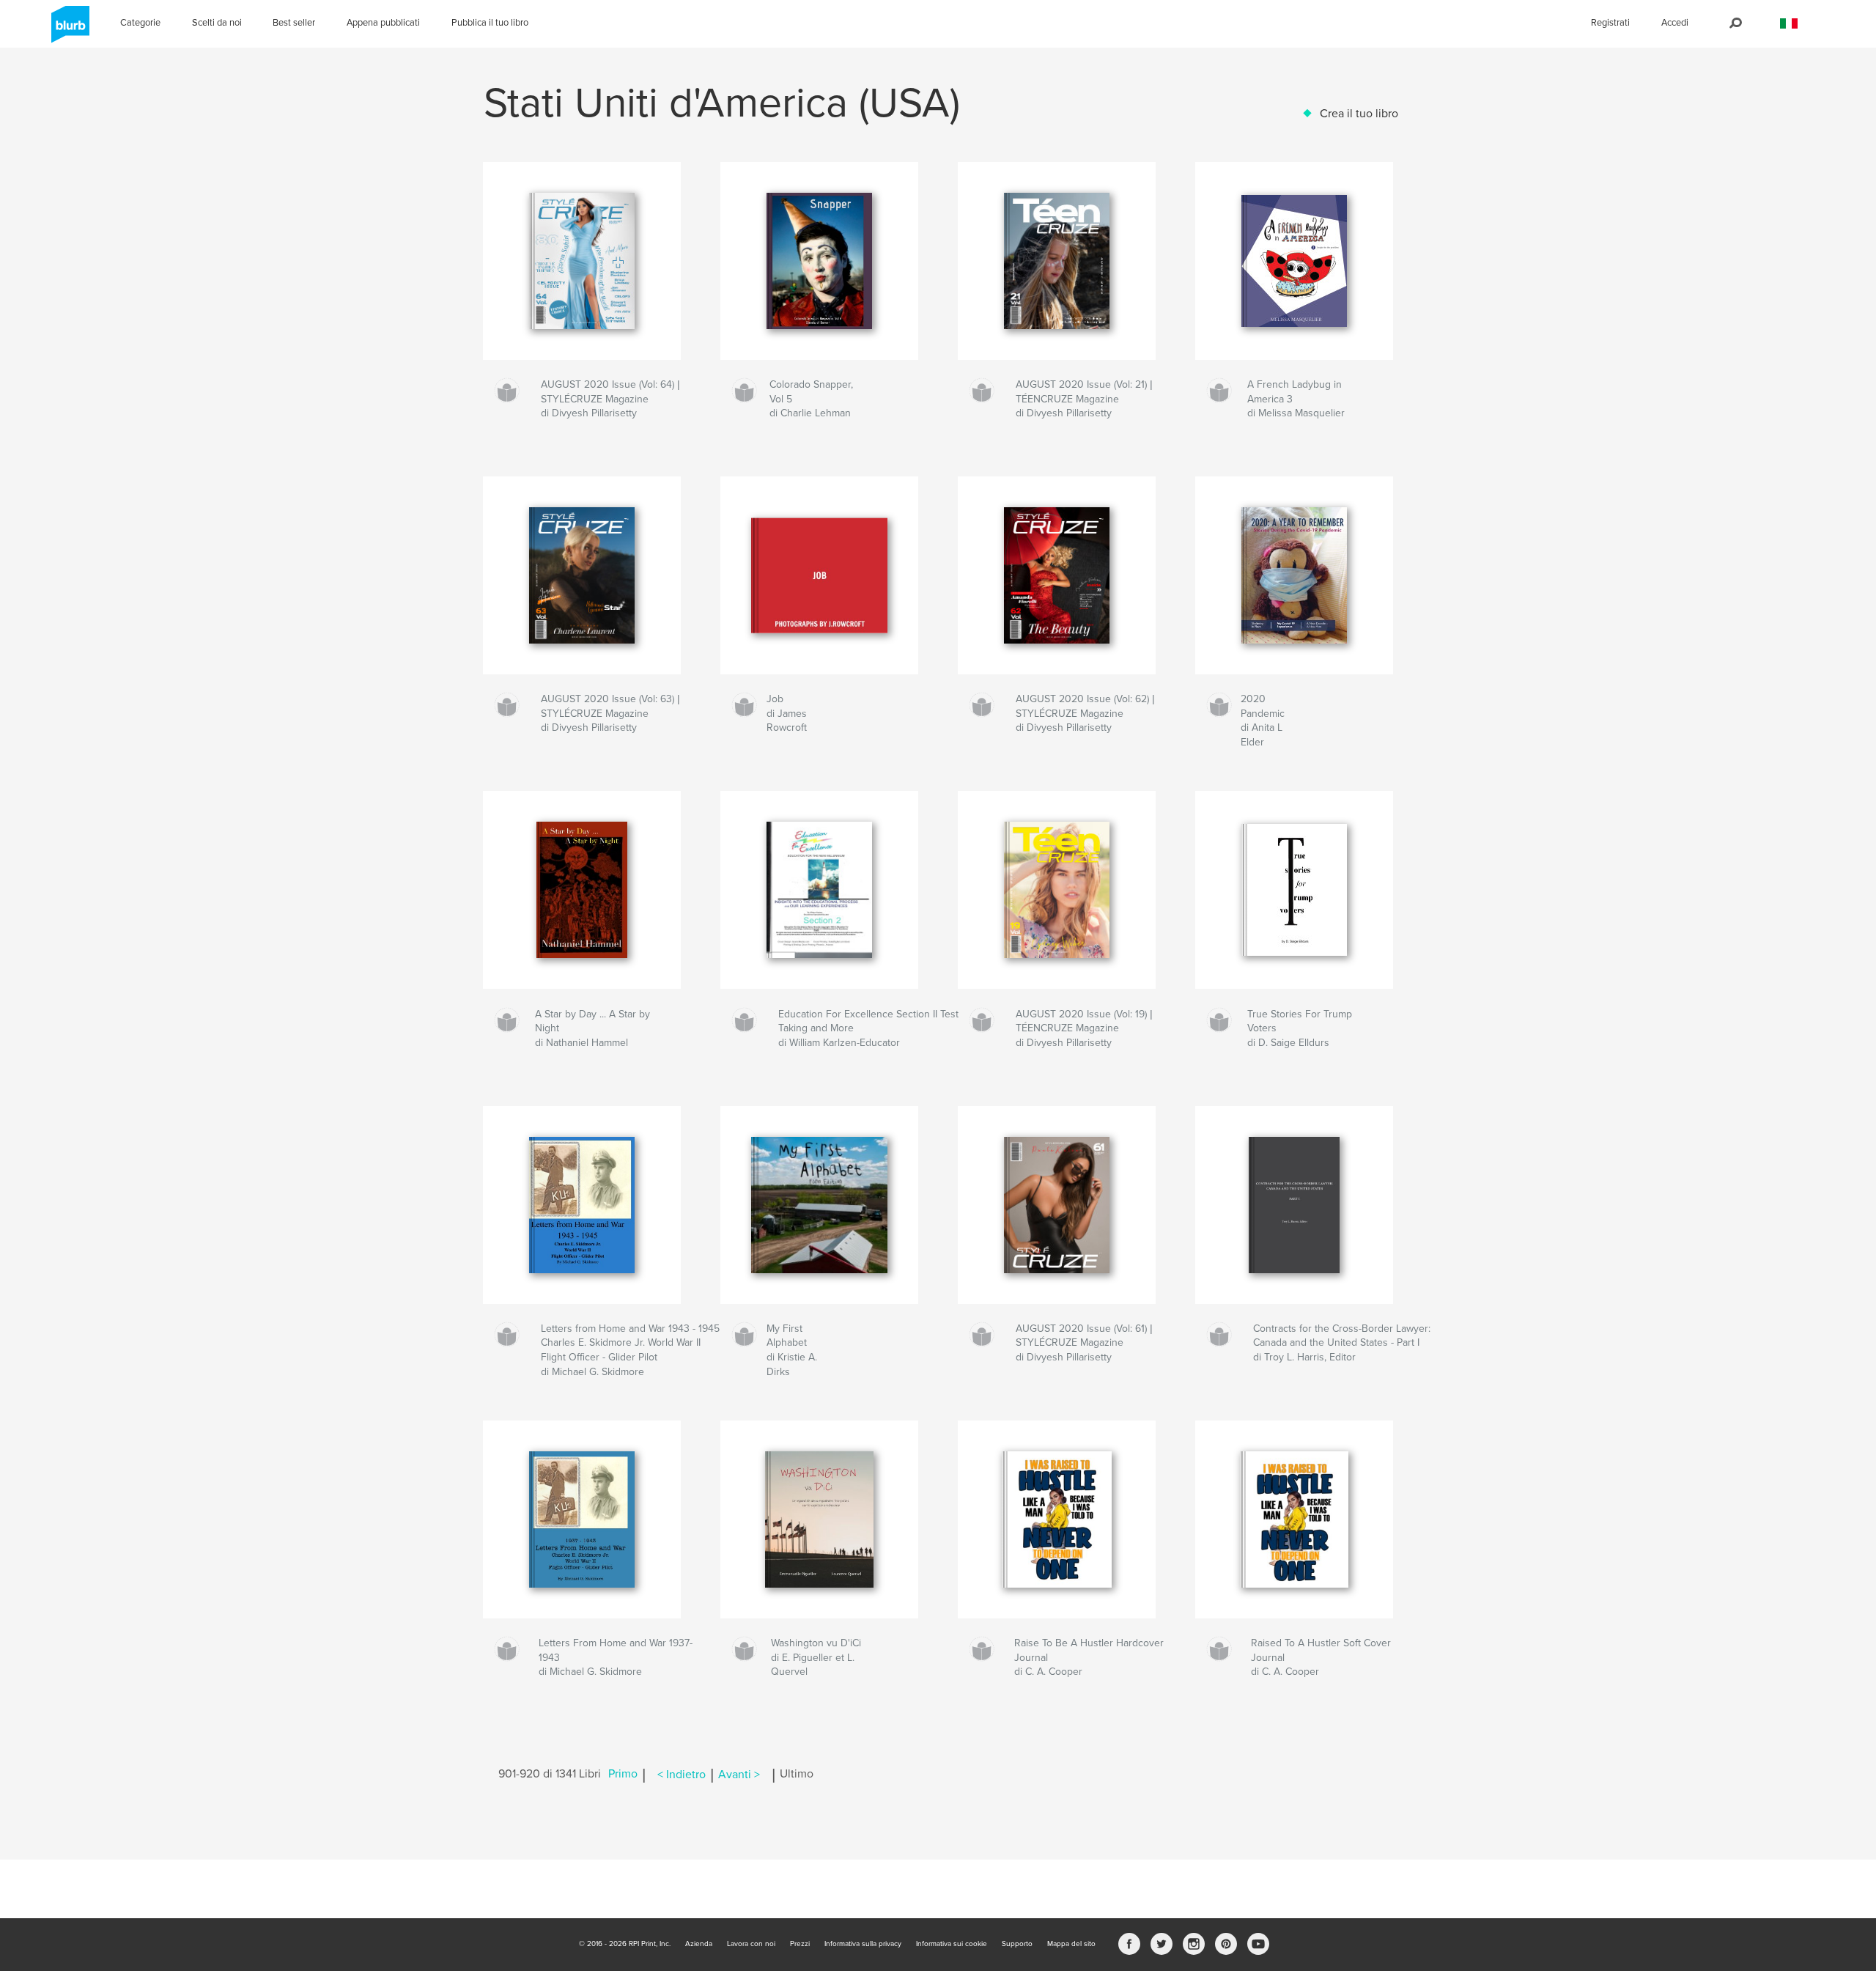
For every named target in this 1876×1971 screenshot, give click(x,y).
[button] (1789, 24)
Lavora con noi (751, 1944)
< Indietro (682, 1775)
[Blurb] (68, 30)
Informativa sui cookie (952, 1944)
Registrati (1610, 23)
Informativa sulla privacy (863, 1944)
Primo (623, 1775)
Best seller (294, 23)
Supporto (1017, 1944)
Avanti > (739, 1775)
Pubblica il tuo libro (490, 23)
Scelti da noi (217, 23)
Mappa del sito (1071, 1944)
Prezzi (800, 1944)
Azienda (699, 1944)
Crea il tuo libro (1359, 114)
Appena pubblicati (383, 23)
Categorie (140, 23)
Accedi (1675, 23)
